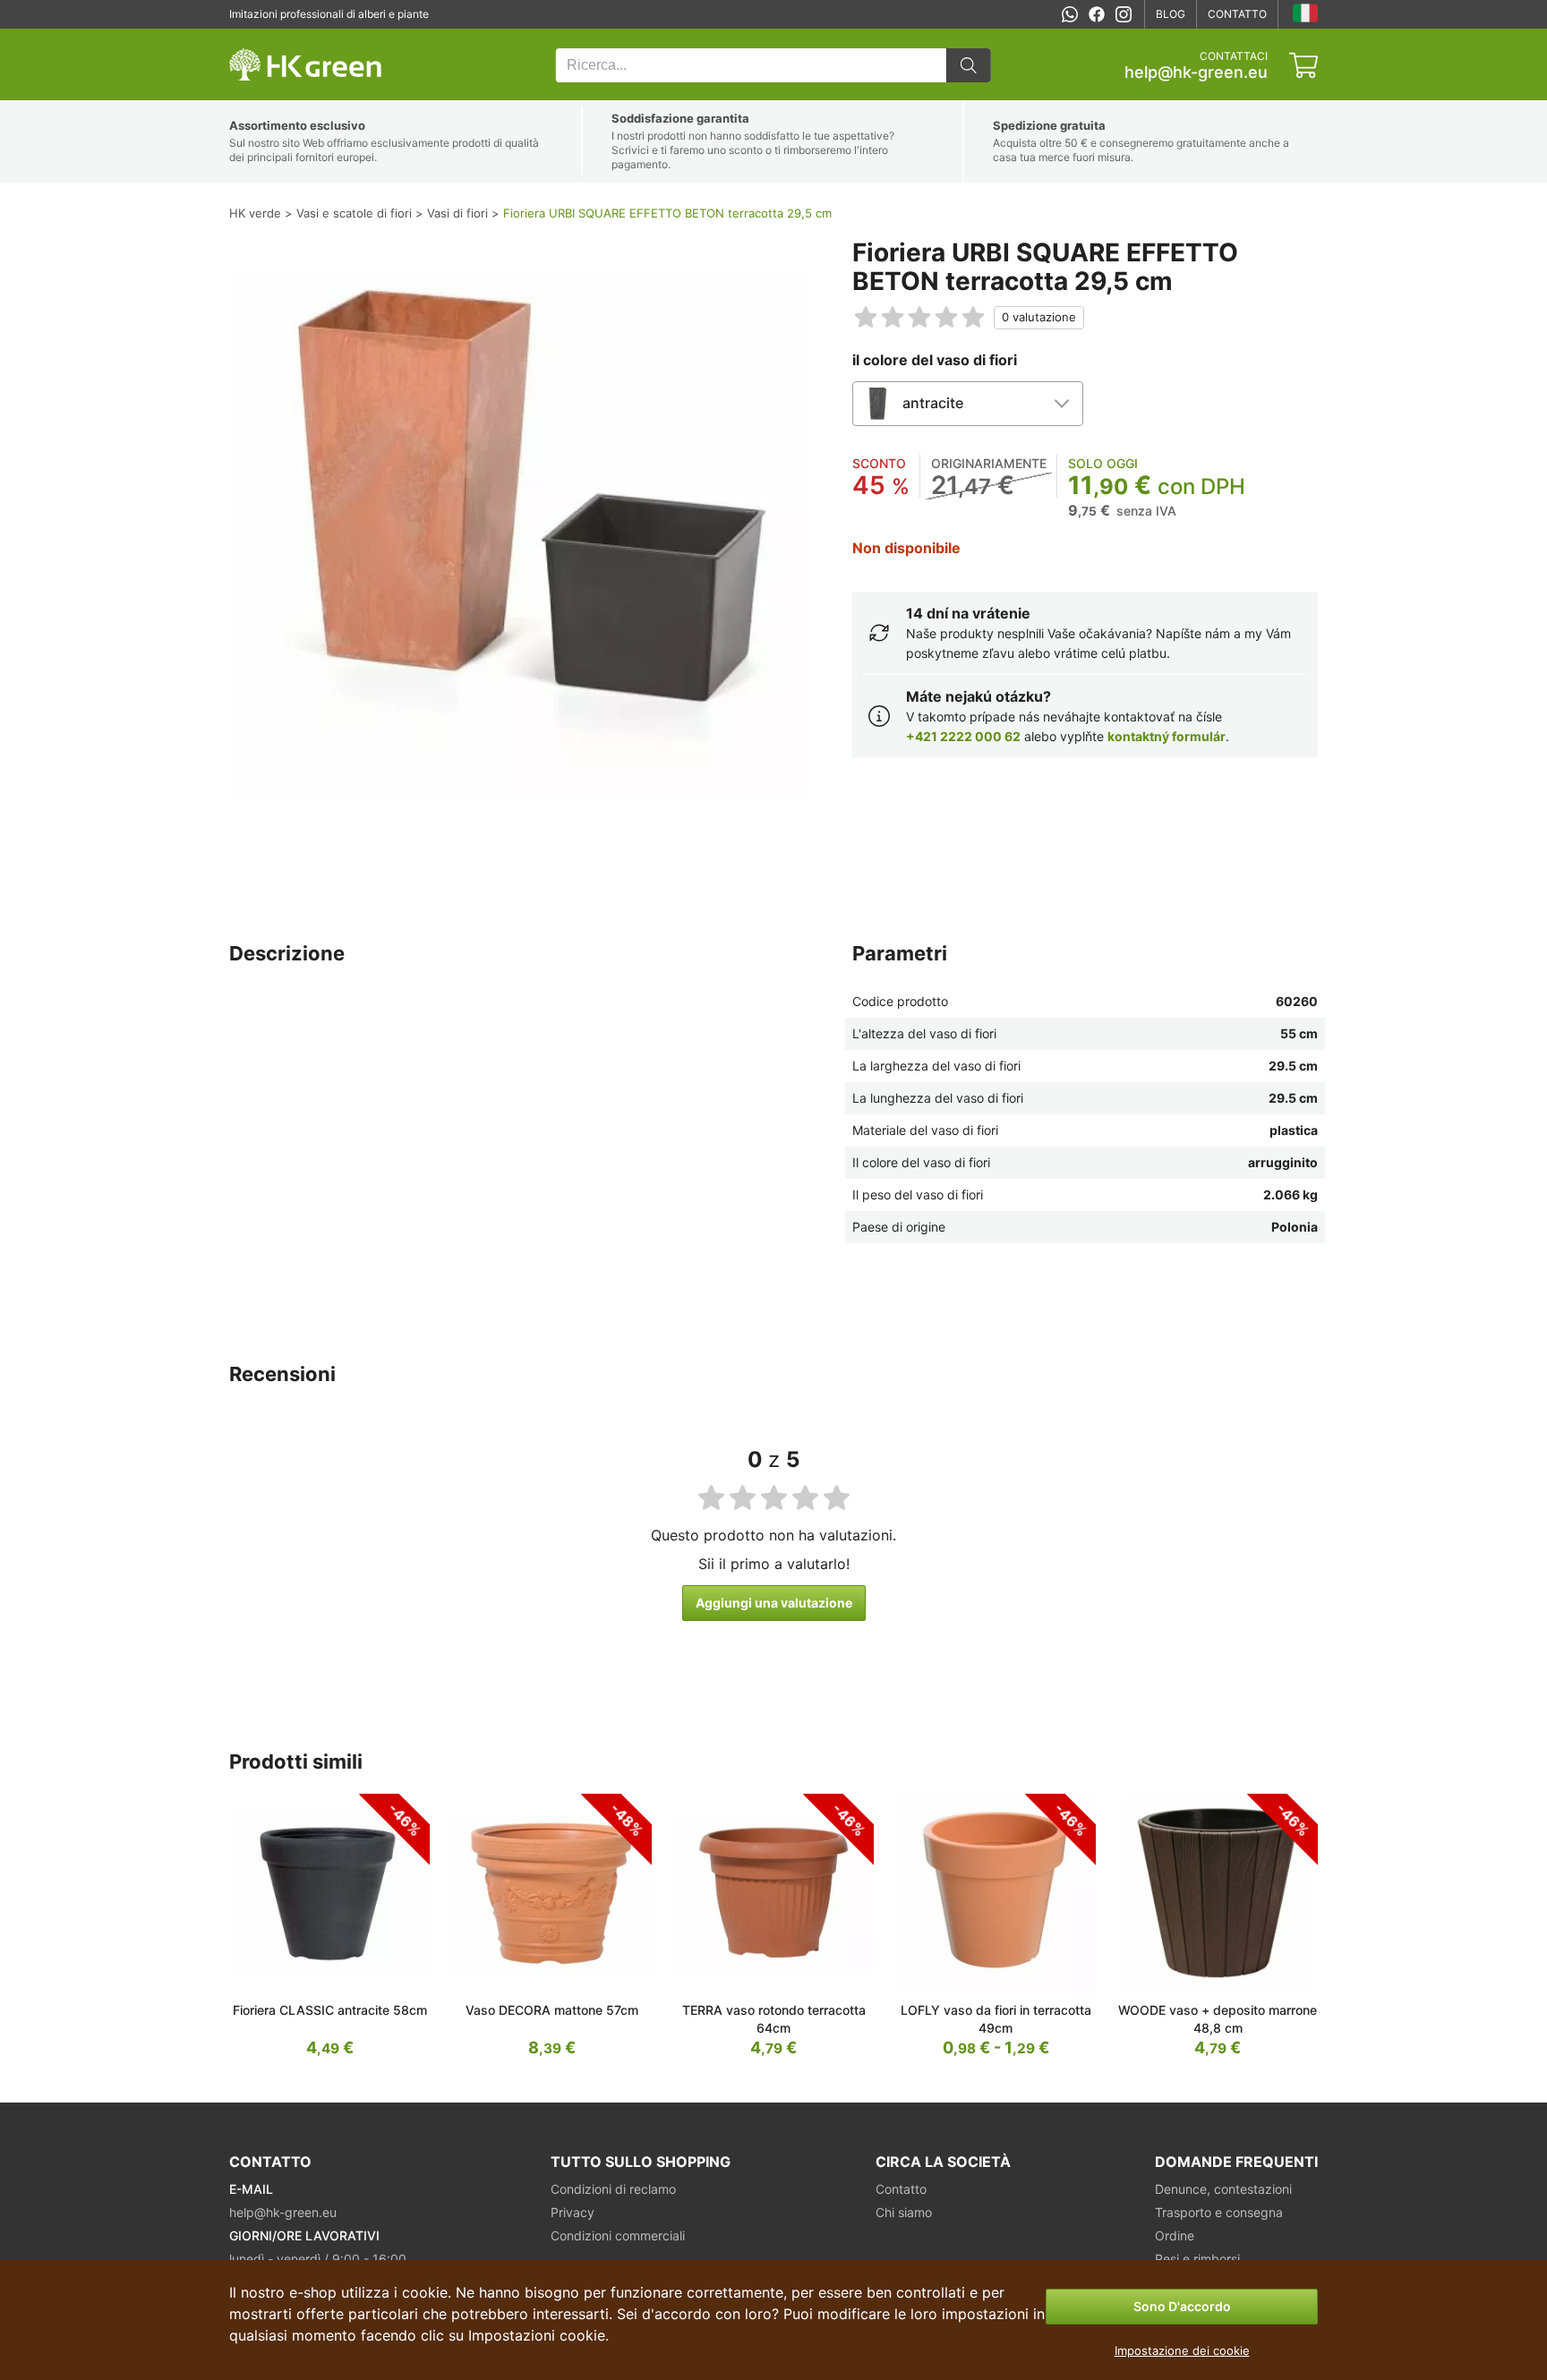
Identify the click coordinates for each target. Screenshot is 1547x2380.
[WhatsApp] (1070, 14)
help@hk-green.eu (1196, 73)
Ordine (1175, 2235)
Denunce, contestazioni (1223, 2189)
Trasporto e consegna (1219, 2212)
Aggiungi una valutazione (774, 1603)
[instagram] (1124, 14)
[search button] (969, 65)
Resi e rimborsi (1197, 2259)
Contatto (1237, 14)
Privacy (573, 2212)
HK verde (252, 38)
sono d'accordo (1182, 2306)
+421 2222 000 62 (963, 736)
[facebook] (1097, 14)
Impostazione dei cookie (1182, 2350)
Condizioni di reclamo (613, 2189)
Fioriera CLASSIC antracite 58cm (330, 2010)
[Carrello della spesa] (1303, 65)
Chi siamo (904, 2212)
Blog (1171, 14)
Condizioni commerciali (618, 2235)
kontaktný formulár (1167, 736)
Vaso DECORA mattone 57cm (552, 2010)
